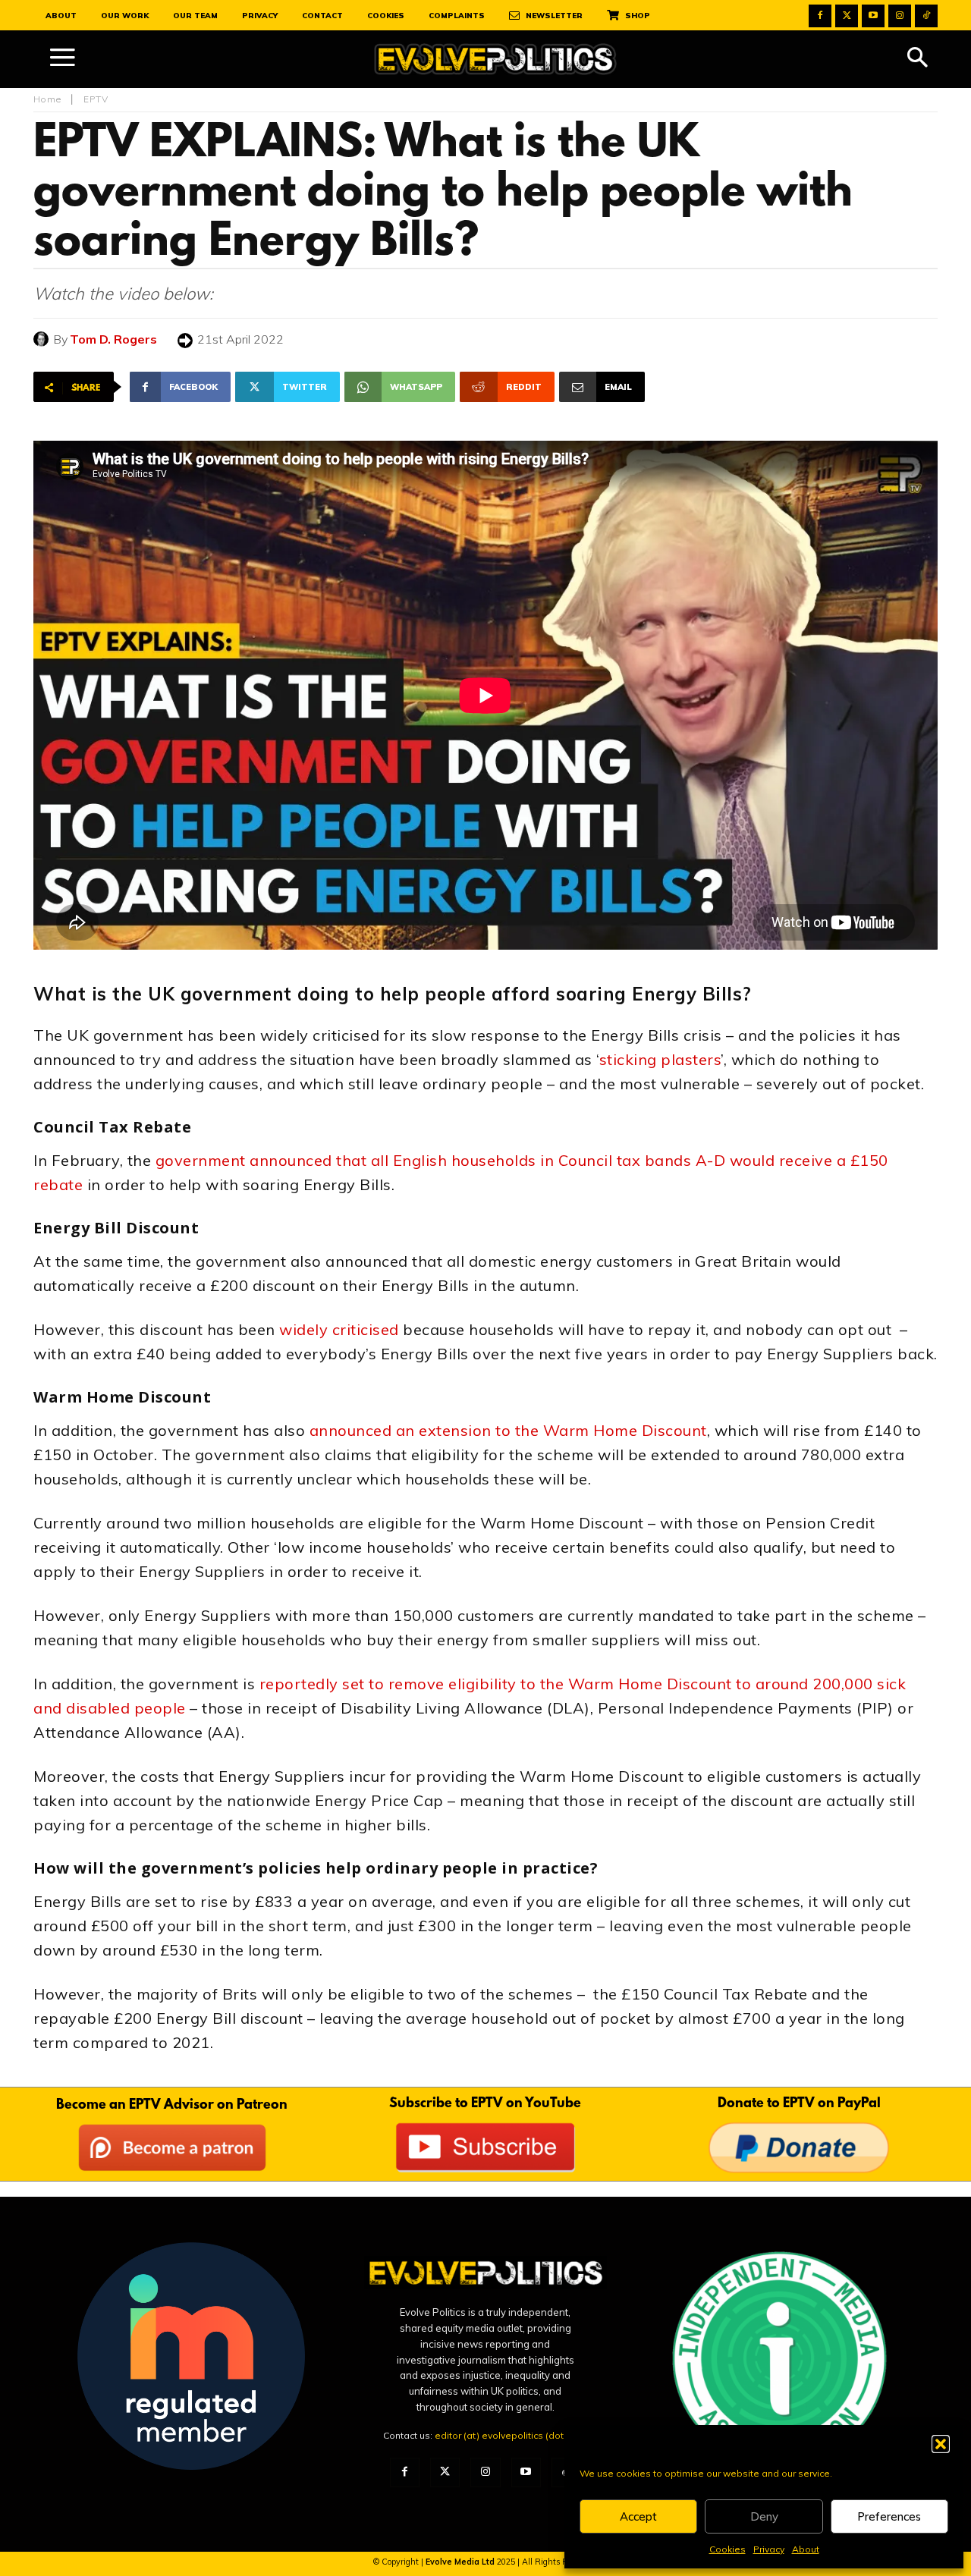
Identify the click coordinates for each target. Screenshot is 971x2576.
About (806, 2549)
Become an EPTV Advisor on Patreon (172, 2106)
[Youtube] (873, 16)
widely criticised (339, 1329)
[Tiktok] (926, 16)
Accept (638, 2516)
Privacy (769, 2549)
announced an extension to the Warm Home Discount (508, 1430)
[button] (941, 2444)
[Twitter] (847, 16)
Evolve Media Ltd (461, 2562)
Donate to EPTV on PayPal (799, 2104)
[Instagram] (900, 16)
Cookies (727, 2549)
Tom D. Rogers (113, 339)
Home (47, 99)
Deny (764, 2516)
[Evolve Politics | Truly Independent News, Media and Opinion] (495, 60)
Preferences (889, 2516)
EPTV (96, 99)
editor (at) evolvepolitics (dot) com (512, 2435)
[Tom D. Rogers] (43, 339)
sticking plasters (660, 1059)
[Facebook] (820, 16)
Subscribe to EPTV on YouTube (485, 2104)
